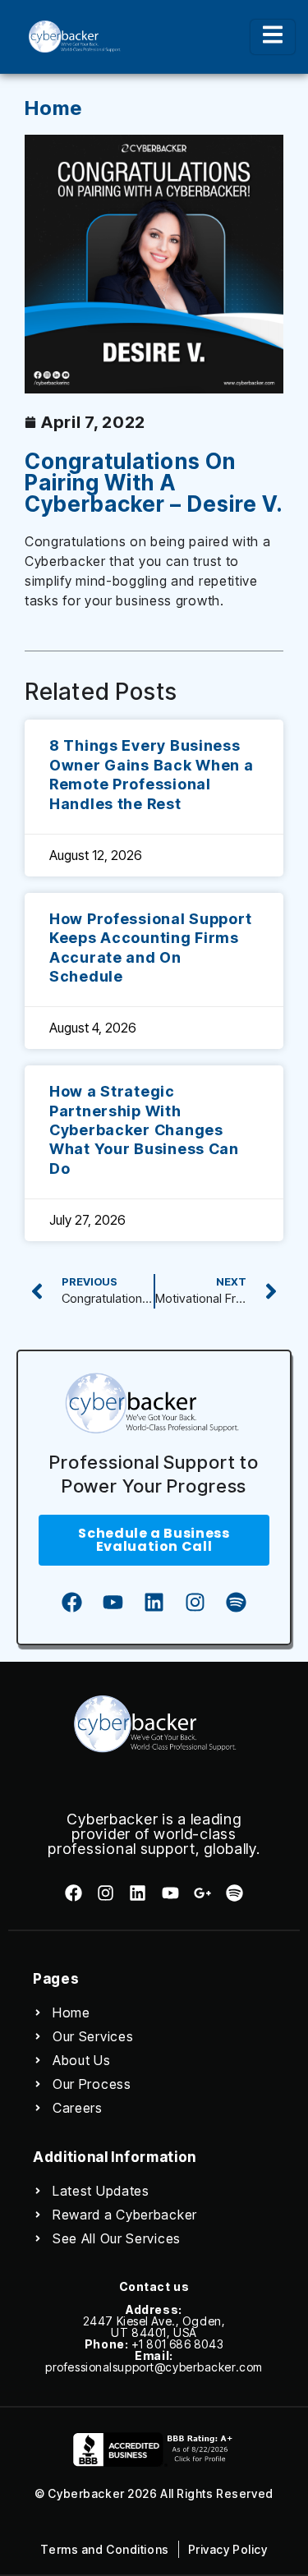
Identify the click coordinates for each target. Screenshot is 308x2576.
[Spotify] (237, 1603)
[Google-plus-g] (202, 1893)
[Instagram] (195, 1603)
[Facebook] (72, 1603)
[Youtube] (113, 1603)
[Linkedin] (154, 1603)
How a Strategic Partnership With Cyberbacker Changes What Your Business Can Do (144, 1130)
